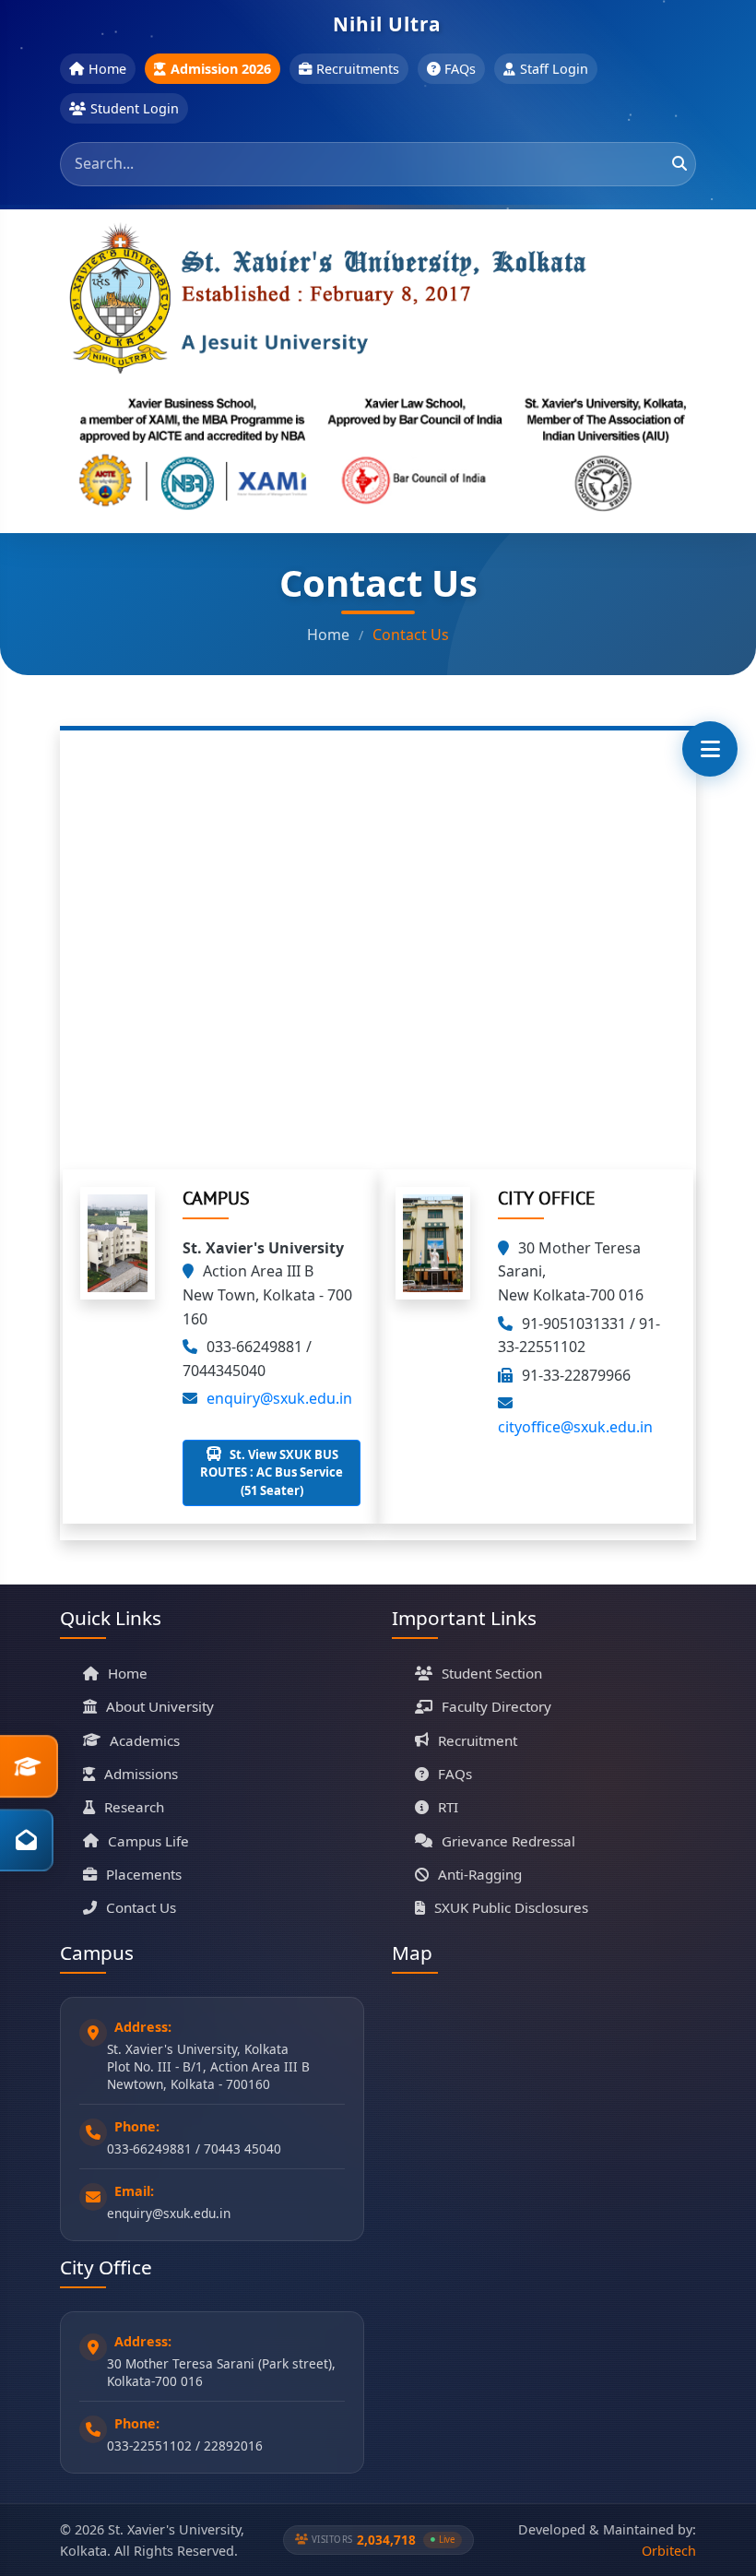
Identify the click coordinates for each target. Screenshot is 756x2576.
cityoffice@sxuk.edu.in (575, 1427)
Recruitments (358, 69)
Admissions (141, 1774)
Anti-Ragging (480, 1874)
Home (107, 69)
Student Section (492, 1673)
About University (160, 1706)
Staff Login (554, 69)
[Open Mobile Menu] (710, 749)
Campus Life (148, 1841)
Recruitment (478, 1740)
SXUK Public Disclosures (511, 1907)
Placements (144, 1874)
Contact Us (141, 1907)
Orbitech (669, 2551)
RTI (448, 1807)
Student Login (135, 108)
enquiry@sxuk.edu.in (279, 1398)
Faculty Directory (496, 1706)
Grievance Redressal (508, 1841)
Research (134, 1807)
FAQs (460, 69)
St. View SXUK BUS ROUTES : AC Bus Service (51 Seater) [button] (272, 1472)
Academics (145, 1740)
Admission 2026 (221, 69)
